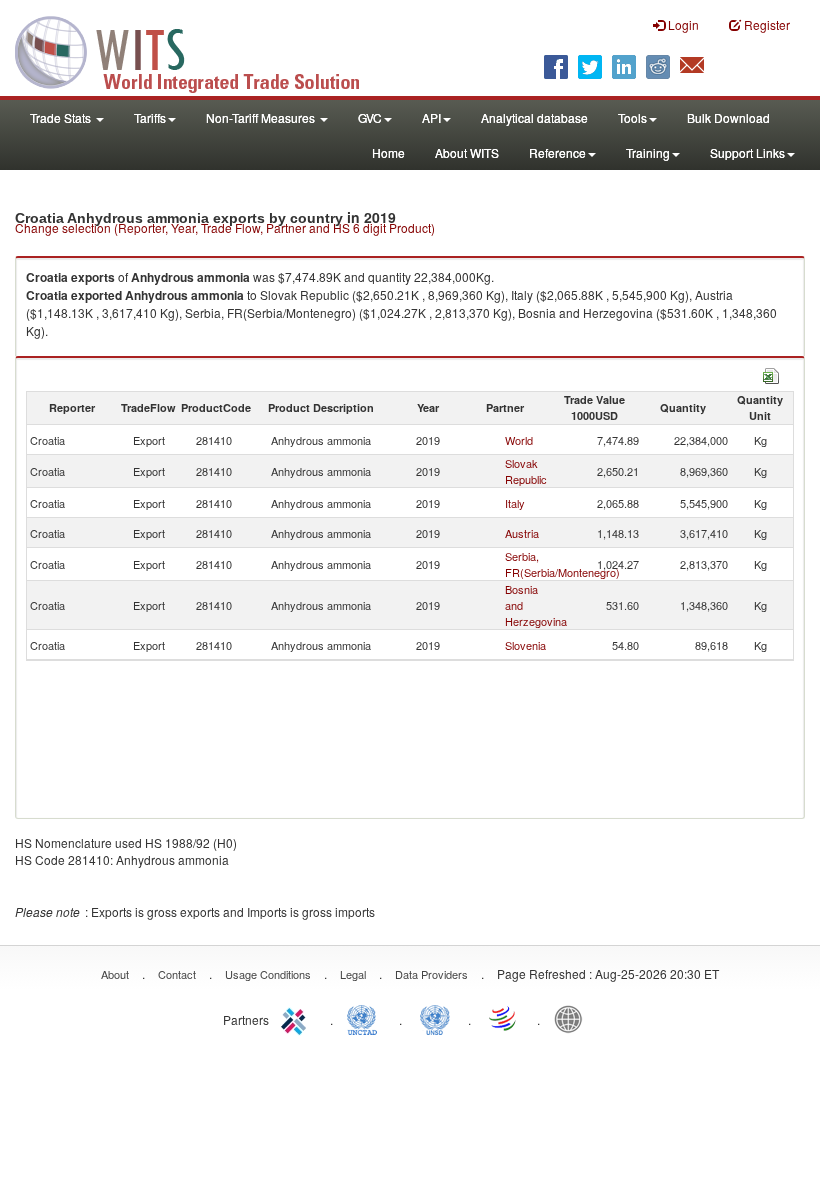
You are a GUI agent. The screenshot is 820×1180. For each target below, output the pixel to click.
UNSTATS (435, 1018)
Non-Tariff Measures (262, 117)
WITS (200, 50)
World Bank (573, 1018)
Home (388, 152)
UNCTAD (366, 1018)
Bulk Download (728, 117)
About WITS (467, 152)
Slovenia (525, 645)
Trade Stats (62, 117)
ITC (297, 1018)
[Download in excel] (771, 373)
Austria (522, 533)
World (519, 440)
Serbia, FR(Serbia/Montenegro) (562, 564)
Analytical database (534, 117)
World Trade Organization (504, 1018)
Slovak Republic (526, 471)
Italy (515, 503)
